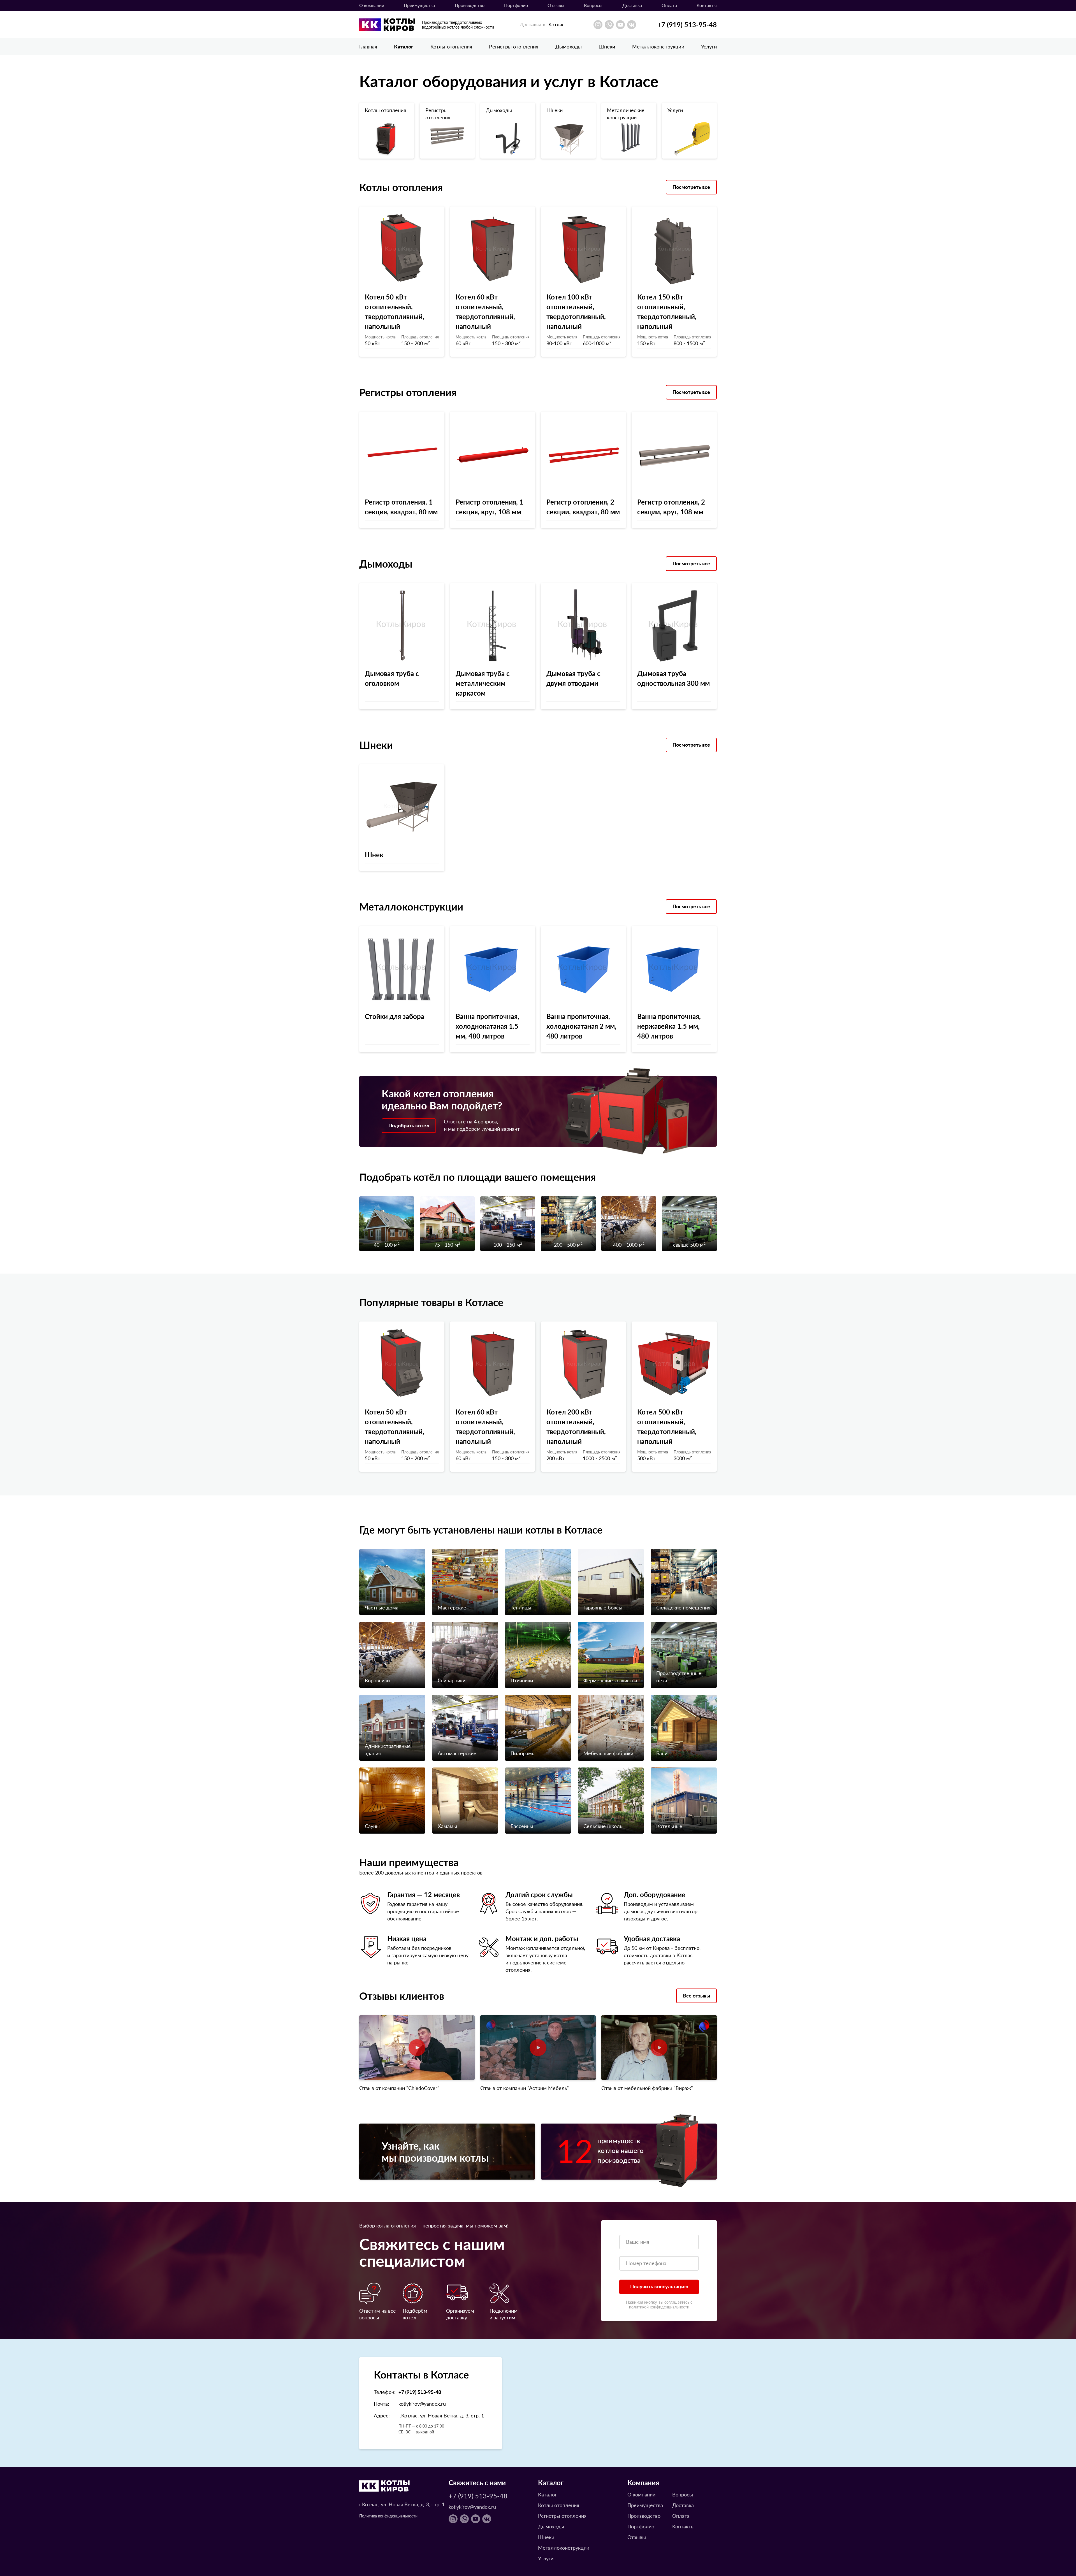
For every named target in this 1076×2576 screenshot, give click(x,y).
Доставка (632, 5)
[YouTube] (620, 25)
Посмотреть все (691, 187)
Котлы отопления (451, 46)
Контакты (707, 5)
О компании (372, 5)
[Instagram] (598, 25)
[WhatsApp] (609, 25)
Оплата (669, 5)
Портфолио (516, 5)
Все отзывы (696, 1995)
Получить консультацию (659, 2286)
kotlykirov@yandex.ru (422, 2404)
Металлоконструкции (658, 46)
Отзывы (556, 5)
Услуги (709, 46)
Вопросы (593, 5)
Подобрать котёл (409, 1125)
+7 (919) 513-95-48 (687, 24)
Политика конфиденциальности (388, 2516)
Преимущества (419, 5)
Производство (470, 5)
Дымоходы (569, 46)
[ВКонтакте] (632, 25)
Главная (368, 46)
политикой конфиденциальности (659, 2307)
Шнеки (607, 46)
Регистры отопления (514, 46)
